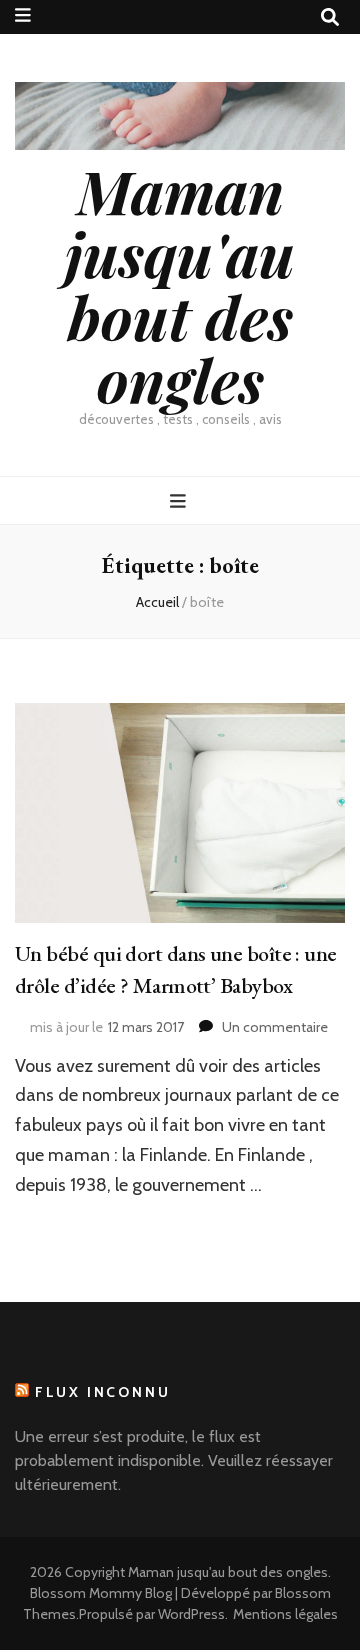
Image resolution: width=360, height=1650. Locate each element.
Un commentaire (275, 1027)
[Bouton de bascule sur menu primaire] (180, 501)
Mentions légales (285, 1614)
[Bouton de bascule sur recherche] (330, 17)
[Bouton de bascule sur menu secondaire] (23, 15)
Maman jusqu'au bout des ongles (180, 284)
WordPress (191, 1614)
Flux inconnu (103, 1392)
